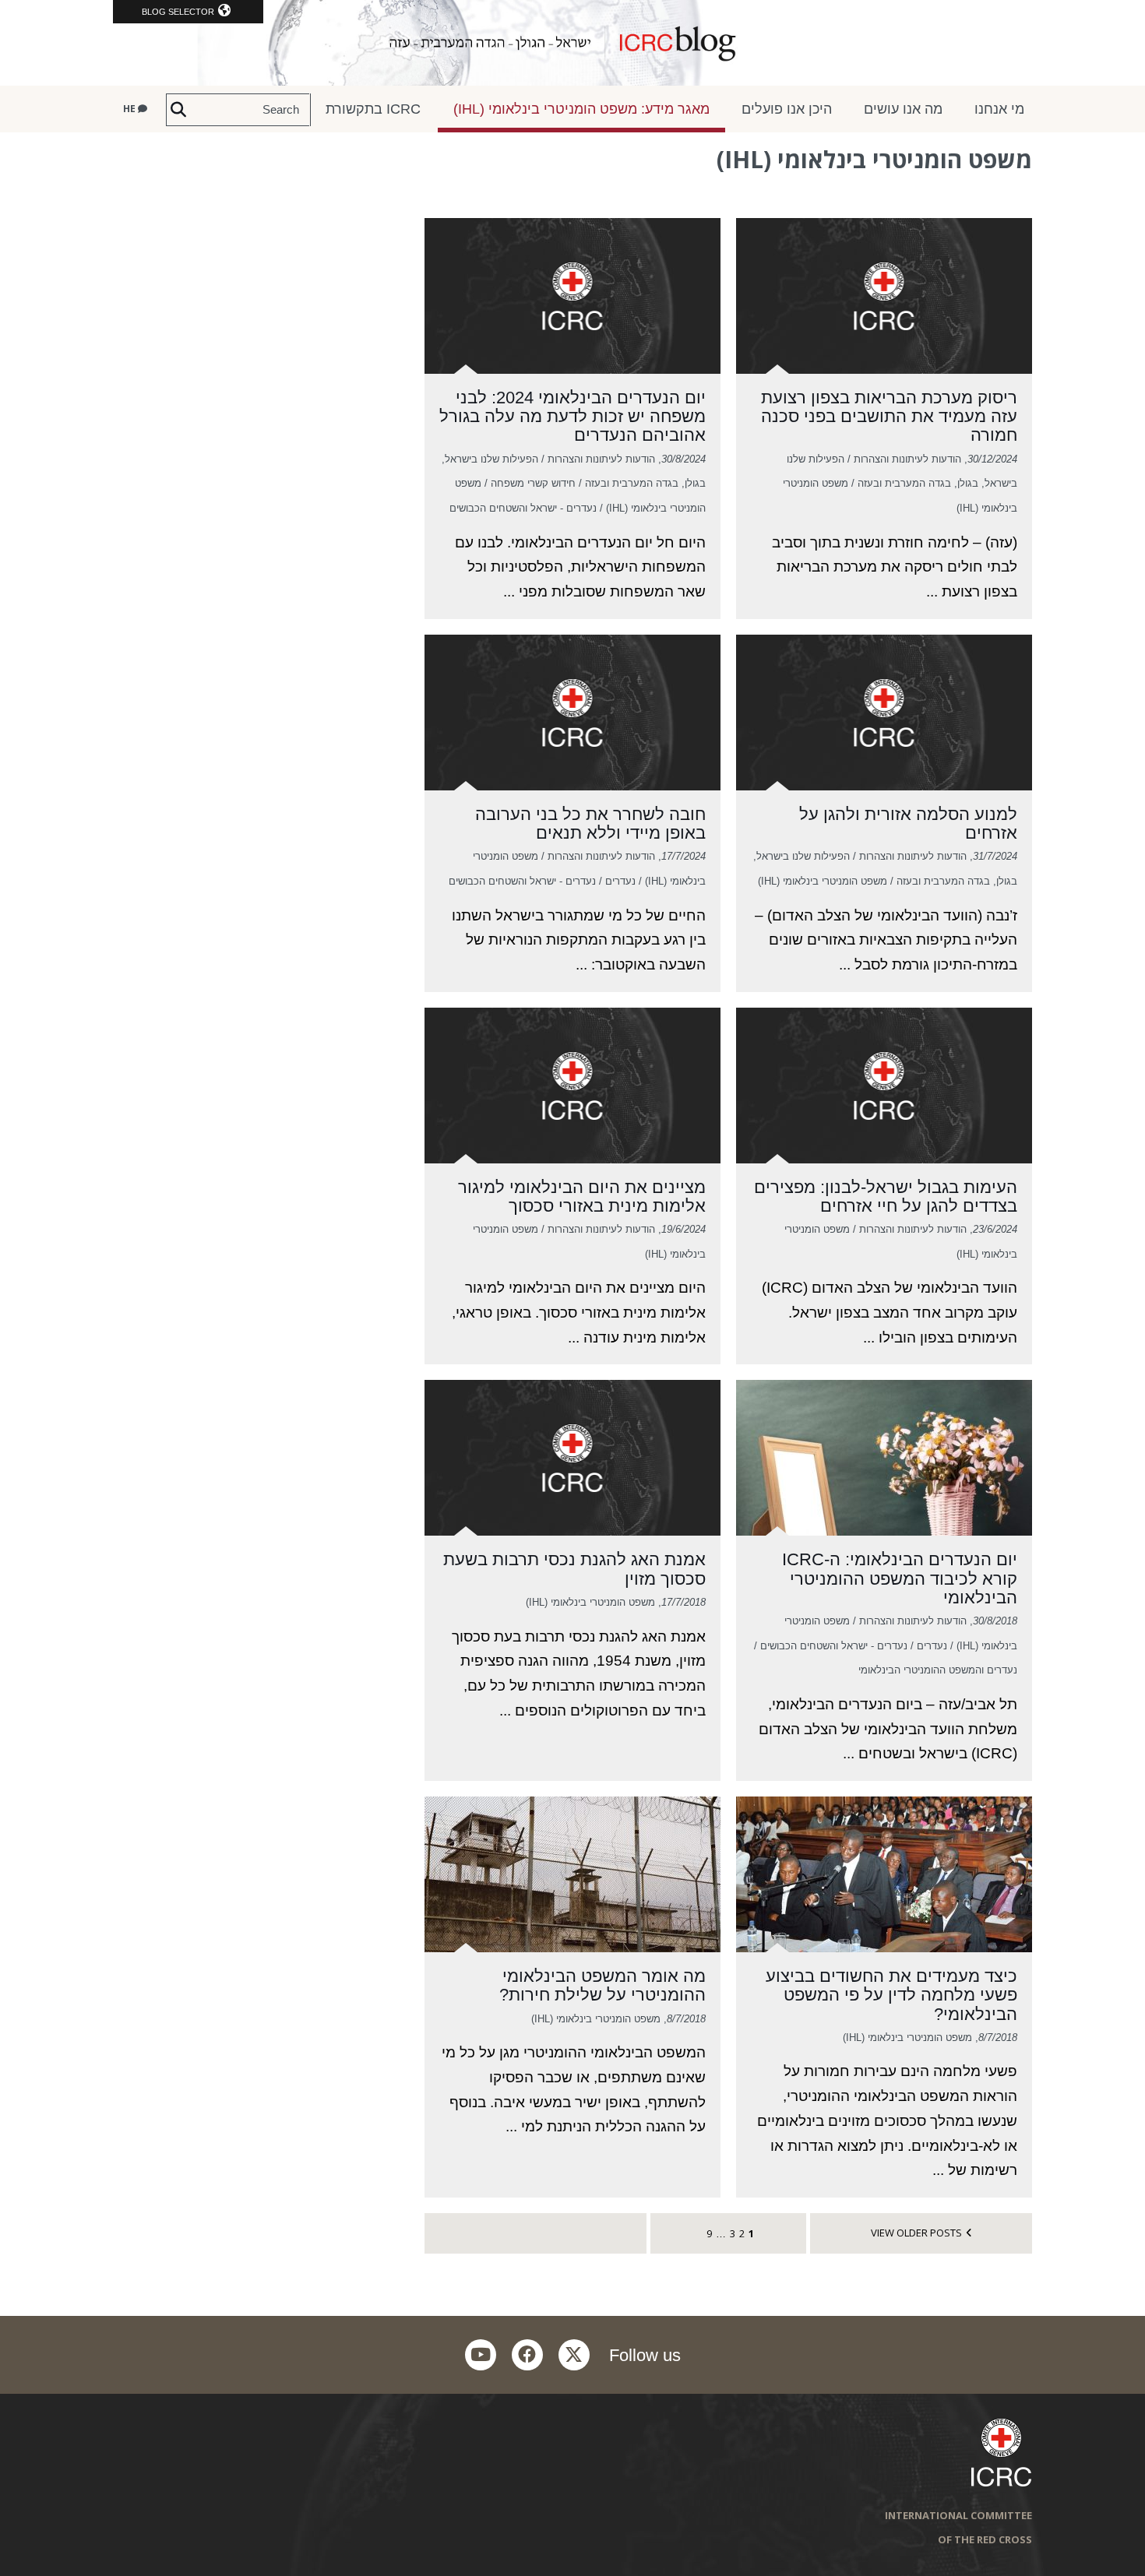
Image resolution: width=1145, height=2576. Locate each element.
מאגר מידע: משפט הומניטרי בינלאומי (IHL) (581, 109)
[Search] (178, 110)
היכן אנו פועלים (787, 109)
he (130, 109)
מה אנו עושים (903, 109)
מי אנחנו (999, 109)
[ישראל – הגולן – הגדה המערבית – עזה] (572, 43)
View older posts (916, 2233)
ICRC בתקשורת (373, 109)
